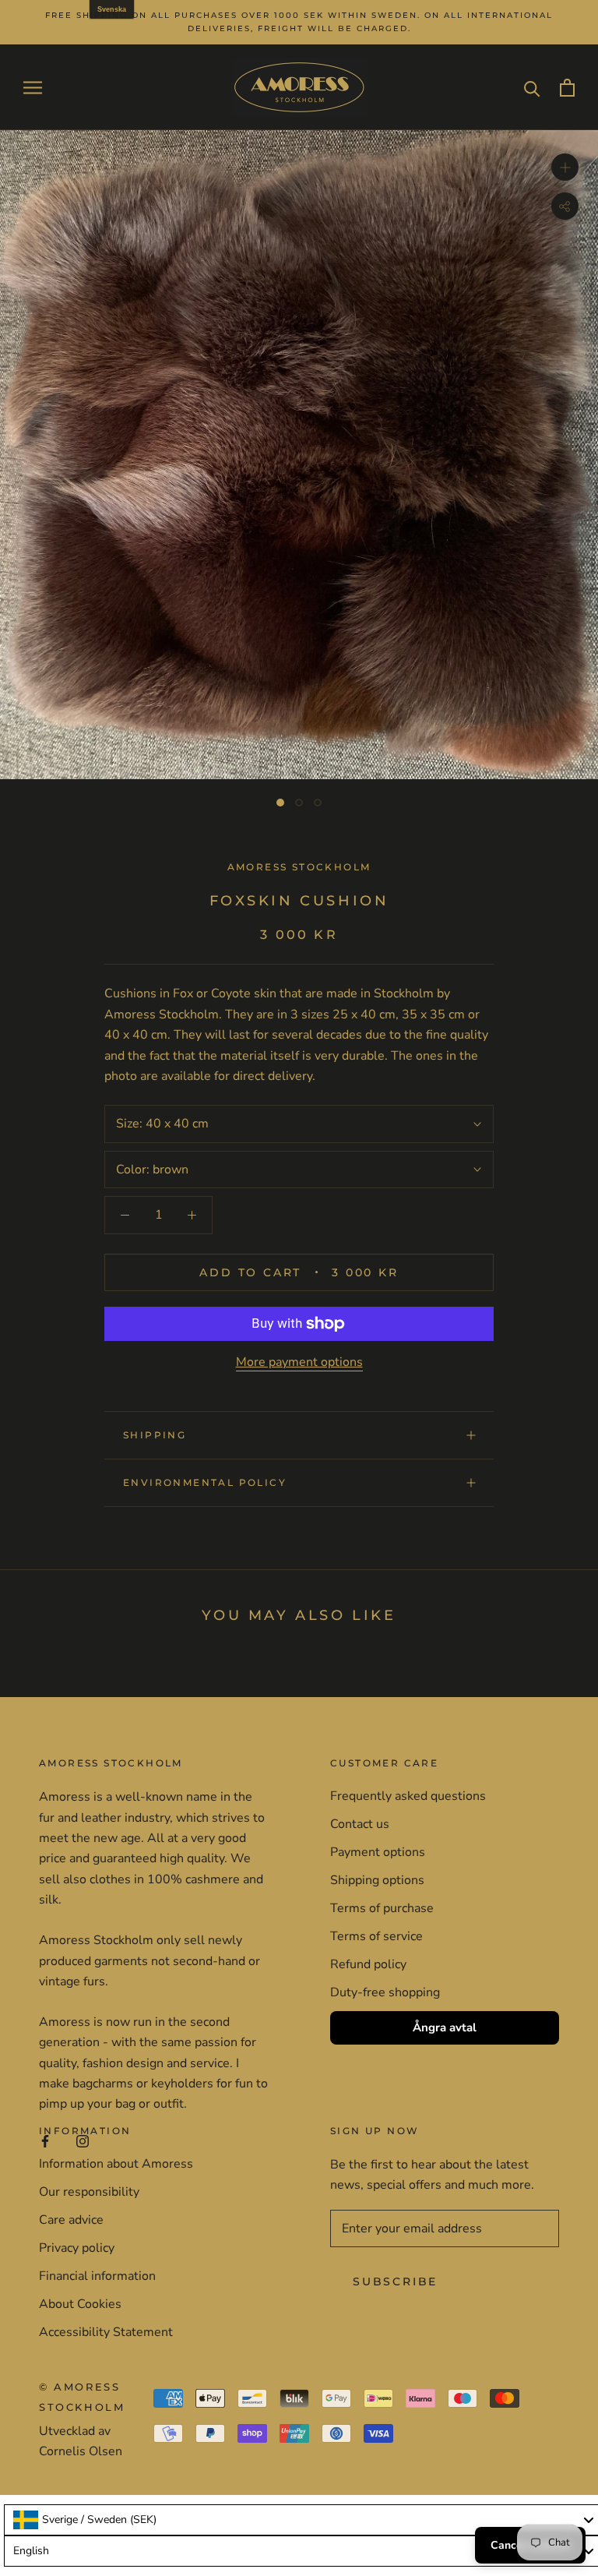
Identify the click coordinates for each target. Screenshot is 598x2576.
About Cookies (80, 2304)
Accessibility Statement (106, 2332)
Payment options (378, 1852)
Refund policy (368, 1964)
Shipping (155, 1435)
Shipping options (377, 1880)
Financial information (97, 2276)
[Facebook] (45, 2140)
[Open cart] (567, 88)
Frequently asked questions (408, 1796)
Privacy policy (77, 2248)
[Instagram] (83, 2140)
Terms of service (376, 1936)
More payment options (299, 1362)
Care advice (71, 2220)
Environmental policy (205, 1482)
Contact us (360, 1824)
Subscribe (395, 2281)
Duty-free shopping (385, 1992)
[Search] (532, 88)
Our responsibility (89, 2192)
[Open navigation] (33, 87)
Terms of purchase (382, 1908)
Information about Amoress (116, 2164)
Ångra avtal (445, 2027)
